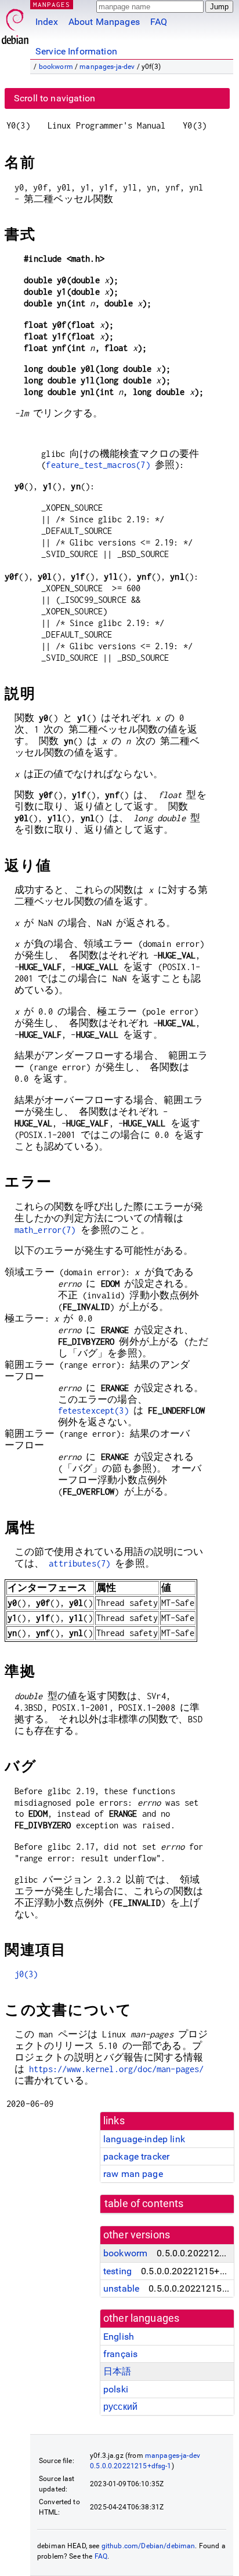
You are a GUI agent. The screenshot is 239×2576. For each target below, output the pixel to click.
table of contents (144, 2204)
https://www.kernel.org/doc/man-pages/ (117, 2069)
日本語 (117, 2371)
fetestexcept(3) (93, 1410)
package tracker (136, 2156)
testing (117, 2271)
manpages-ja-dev (107, 67)
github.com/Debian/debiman (149, 2546)
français (120, 2354)
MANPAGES (52, 4)
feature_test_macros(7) (98, 465)
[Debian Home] (15, 23)
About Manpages (104, 22)
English (119, 2337)
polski (116, 2389)
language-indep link (144, 2139)
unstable (121, 2288)
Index (47, 22)
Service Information (76, 51)
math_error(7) (45, 1230)
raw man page (133, 2174)
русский (120, 2407)
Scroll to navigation (55, 98)
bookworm (56, 67)
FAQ (159, 22)
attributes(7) (79, 1563)
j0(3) (26, 1974)
